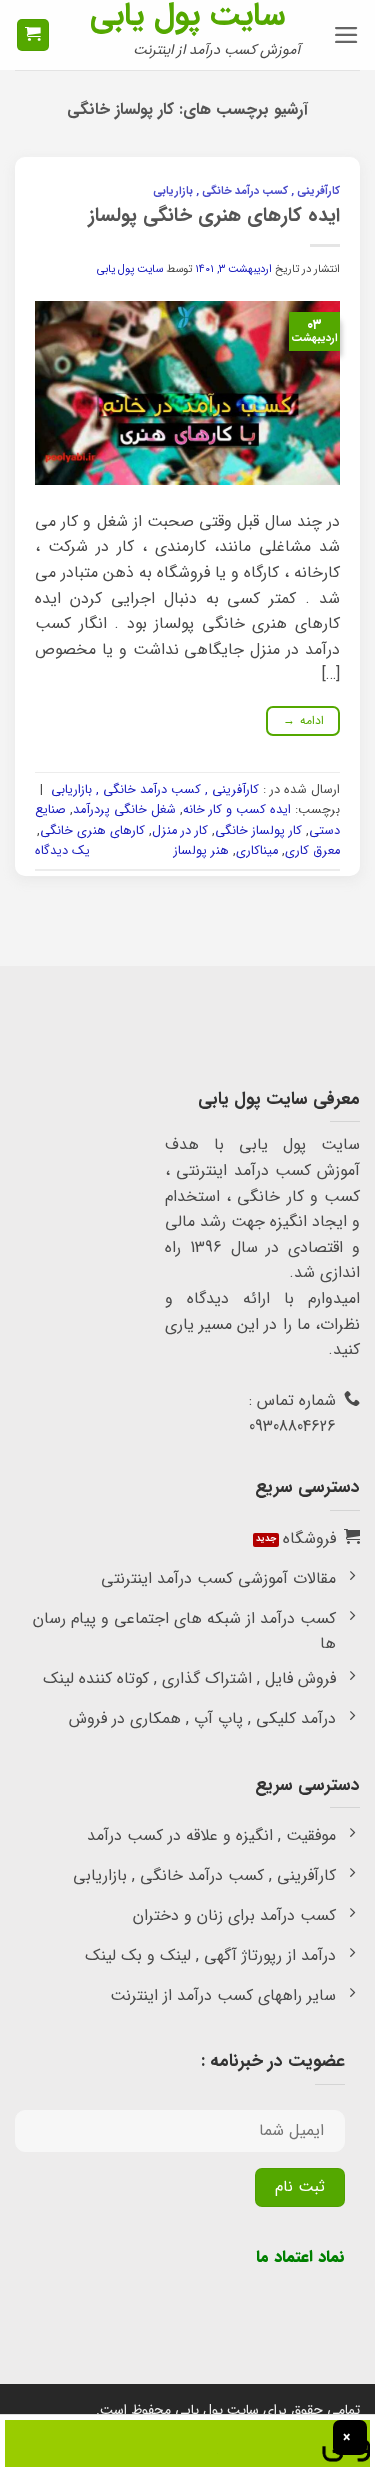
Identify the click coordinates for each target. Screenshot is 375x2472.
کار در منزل (180, 831)
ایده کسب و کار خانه (237, 810)
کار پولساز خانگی (258, 831)
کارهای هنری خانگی (92, 831)
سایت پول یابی (187, 16)
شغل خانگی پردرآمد (124, 810)
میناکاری (257, 851)
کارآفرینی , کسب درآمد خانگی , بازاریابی (246, 191)
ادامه (303, 720)
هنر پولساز (201, 851)
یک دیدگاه (62, 851)
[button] (346, 35)
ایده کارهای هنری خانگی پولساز (214, 216)
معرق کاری (312, 851)
